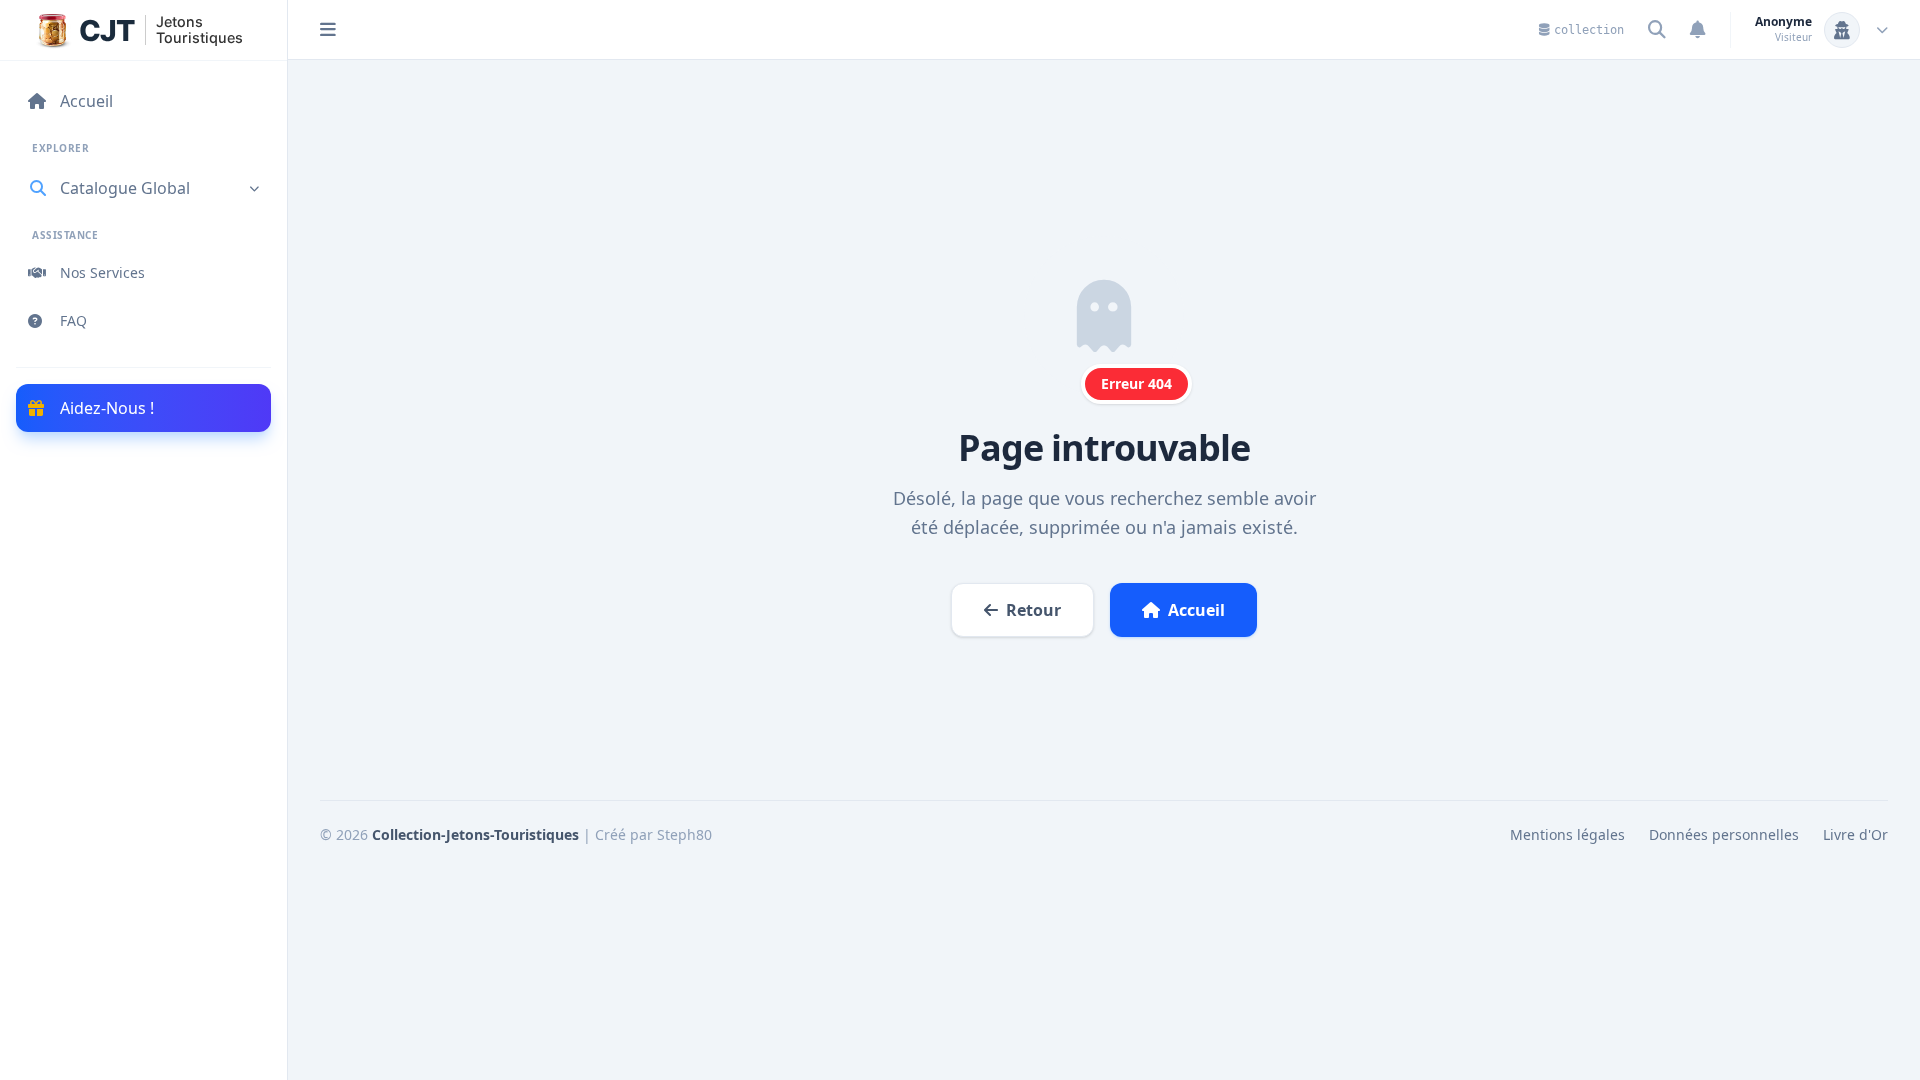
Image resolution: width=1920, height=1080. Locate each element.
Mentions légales (1567, 834)
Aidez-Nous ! (107, 408)
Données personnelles (1724, 834)
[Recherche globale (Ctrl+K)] (1657, 30)
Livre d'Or (1855, 834)
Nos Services (102, 272)
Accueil (1196, 610)
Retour (1033, 610)
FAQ (73, 320)
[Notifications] (1698, 30)
